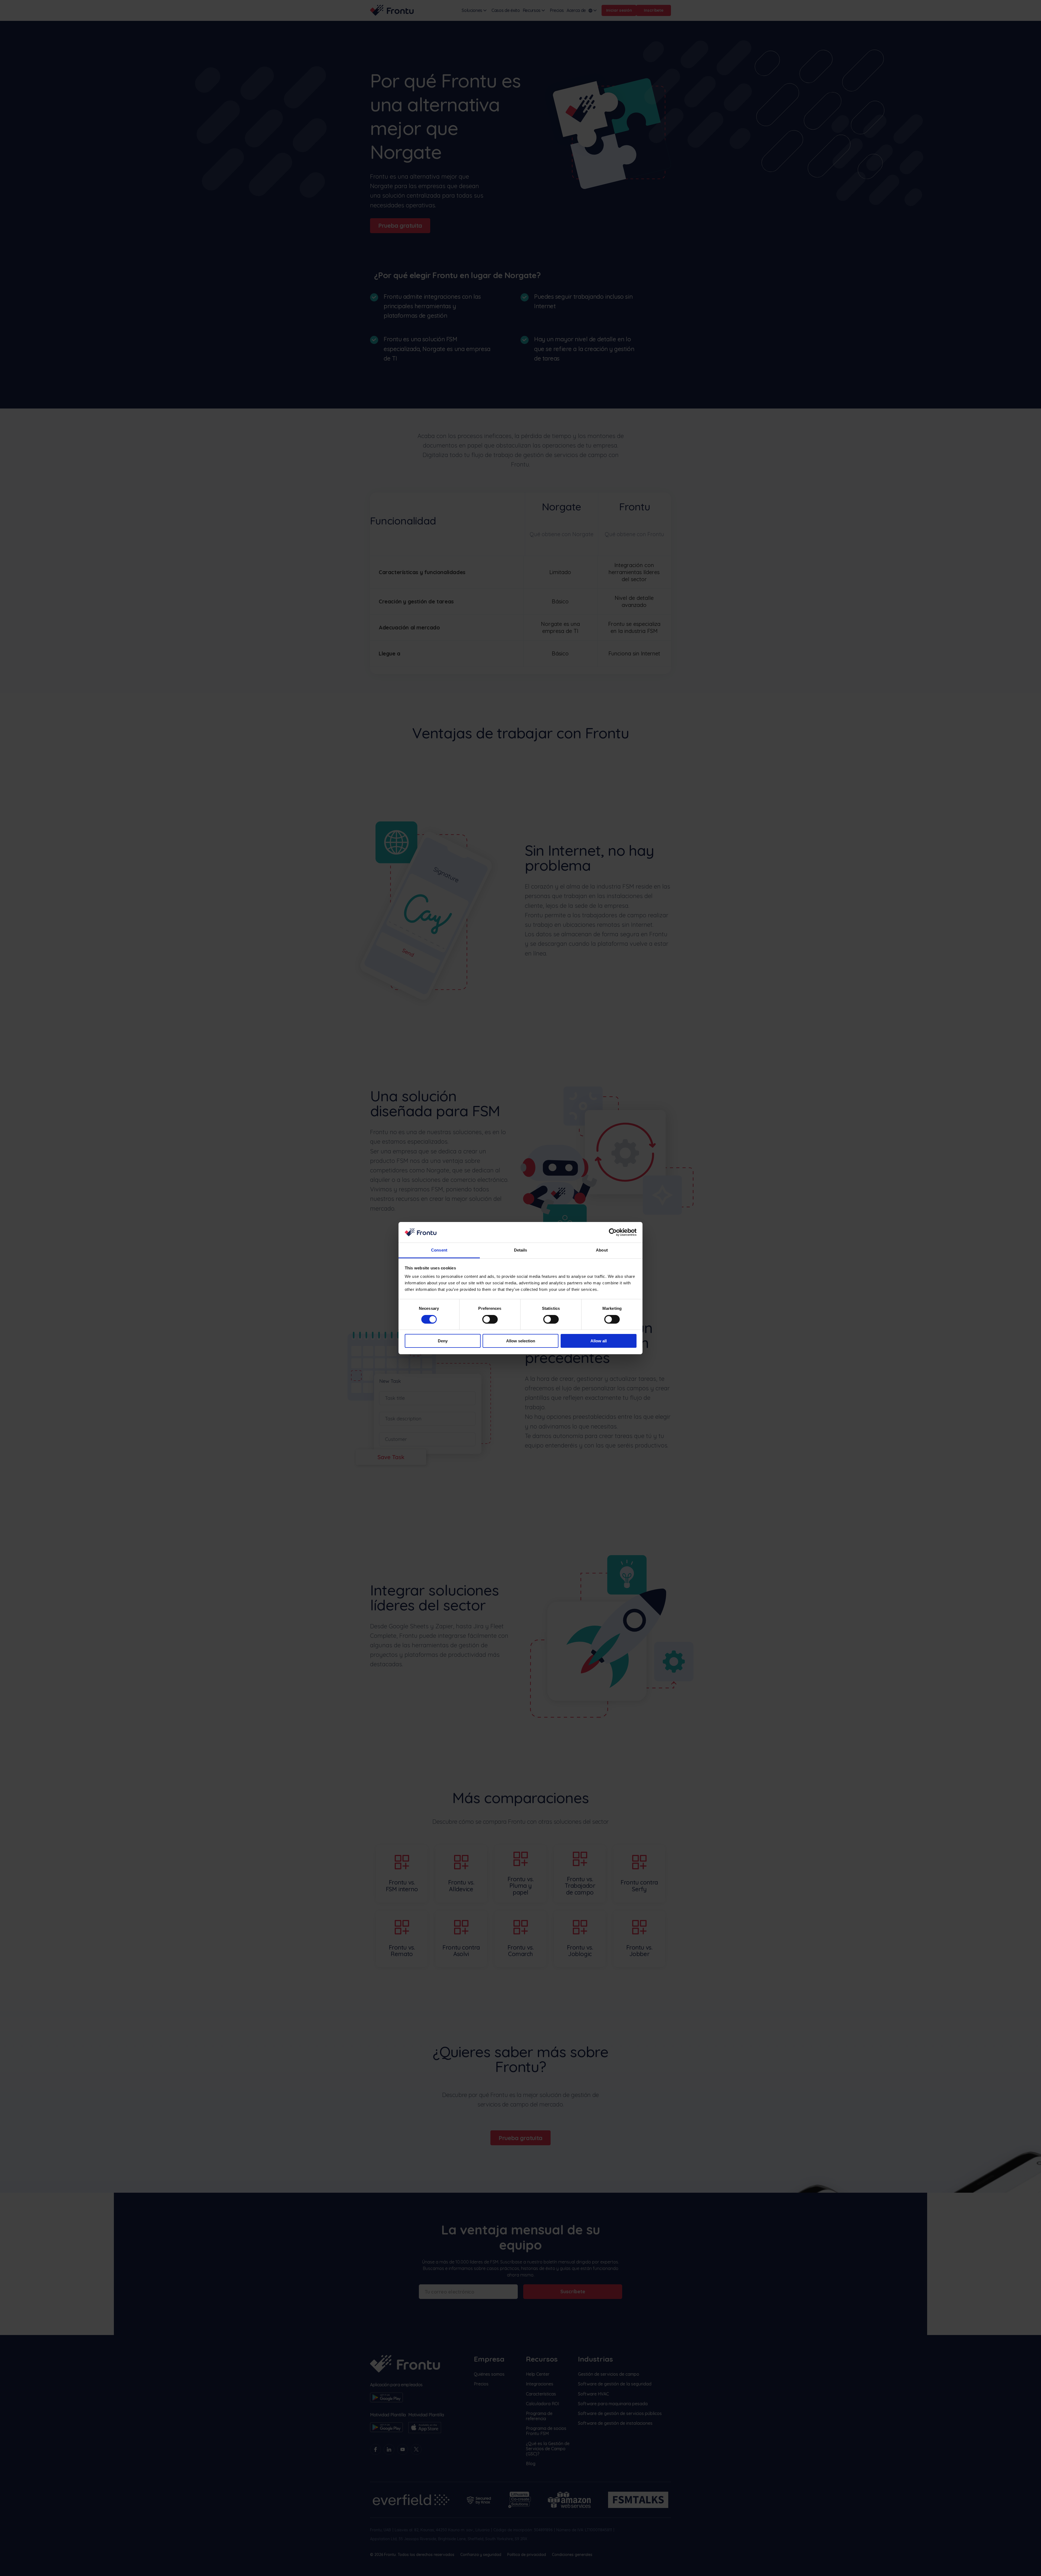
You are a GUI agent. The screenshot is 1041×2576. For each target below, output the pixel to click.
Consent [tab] (439, 1250)
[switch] (490, 1319)
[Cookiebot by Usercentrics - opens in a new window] (613, 1232)
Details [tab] (521, 1250)
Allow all (599, 1341)
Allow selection (521, 1341)
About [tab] (602, 1250)
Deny (443, 1341)
